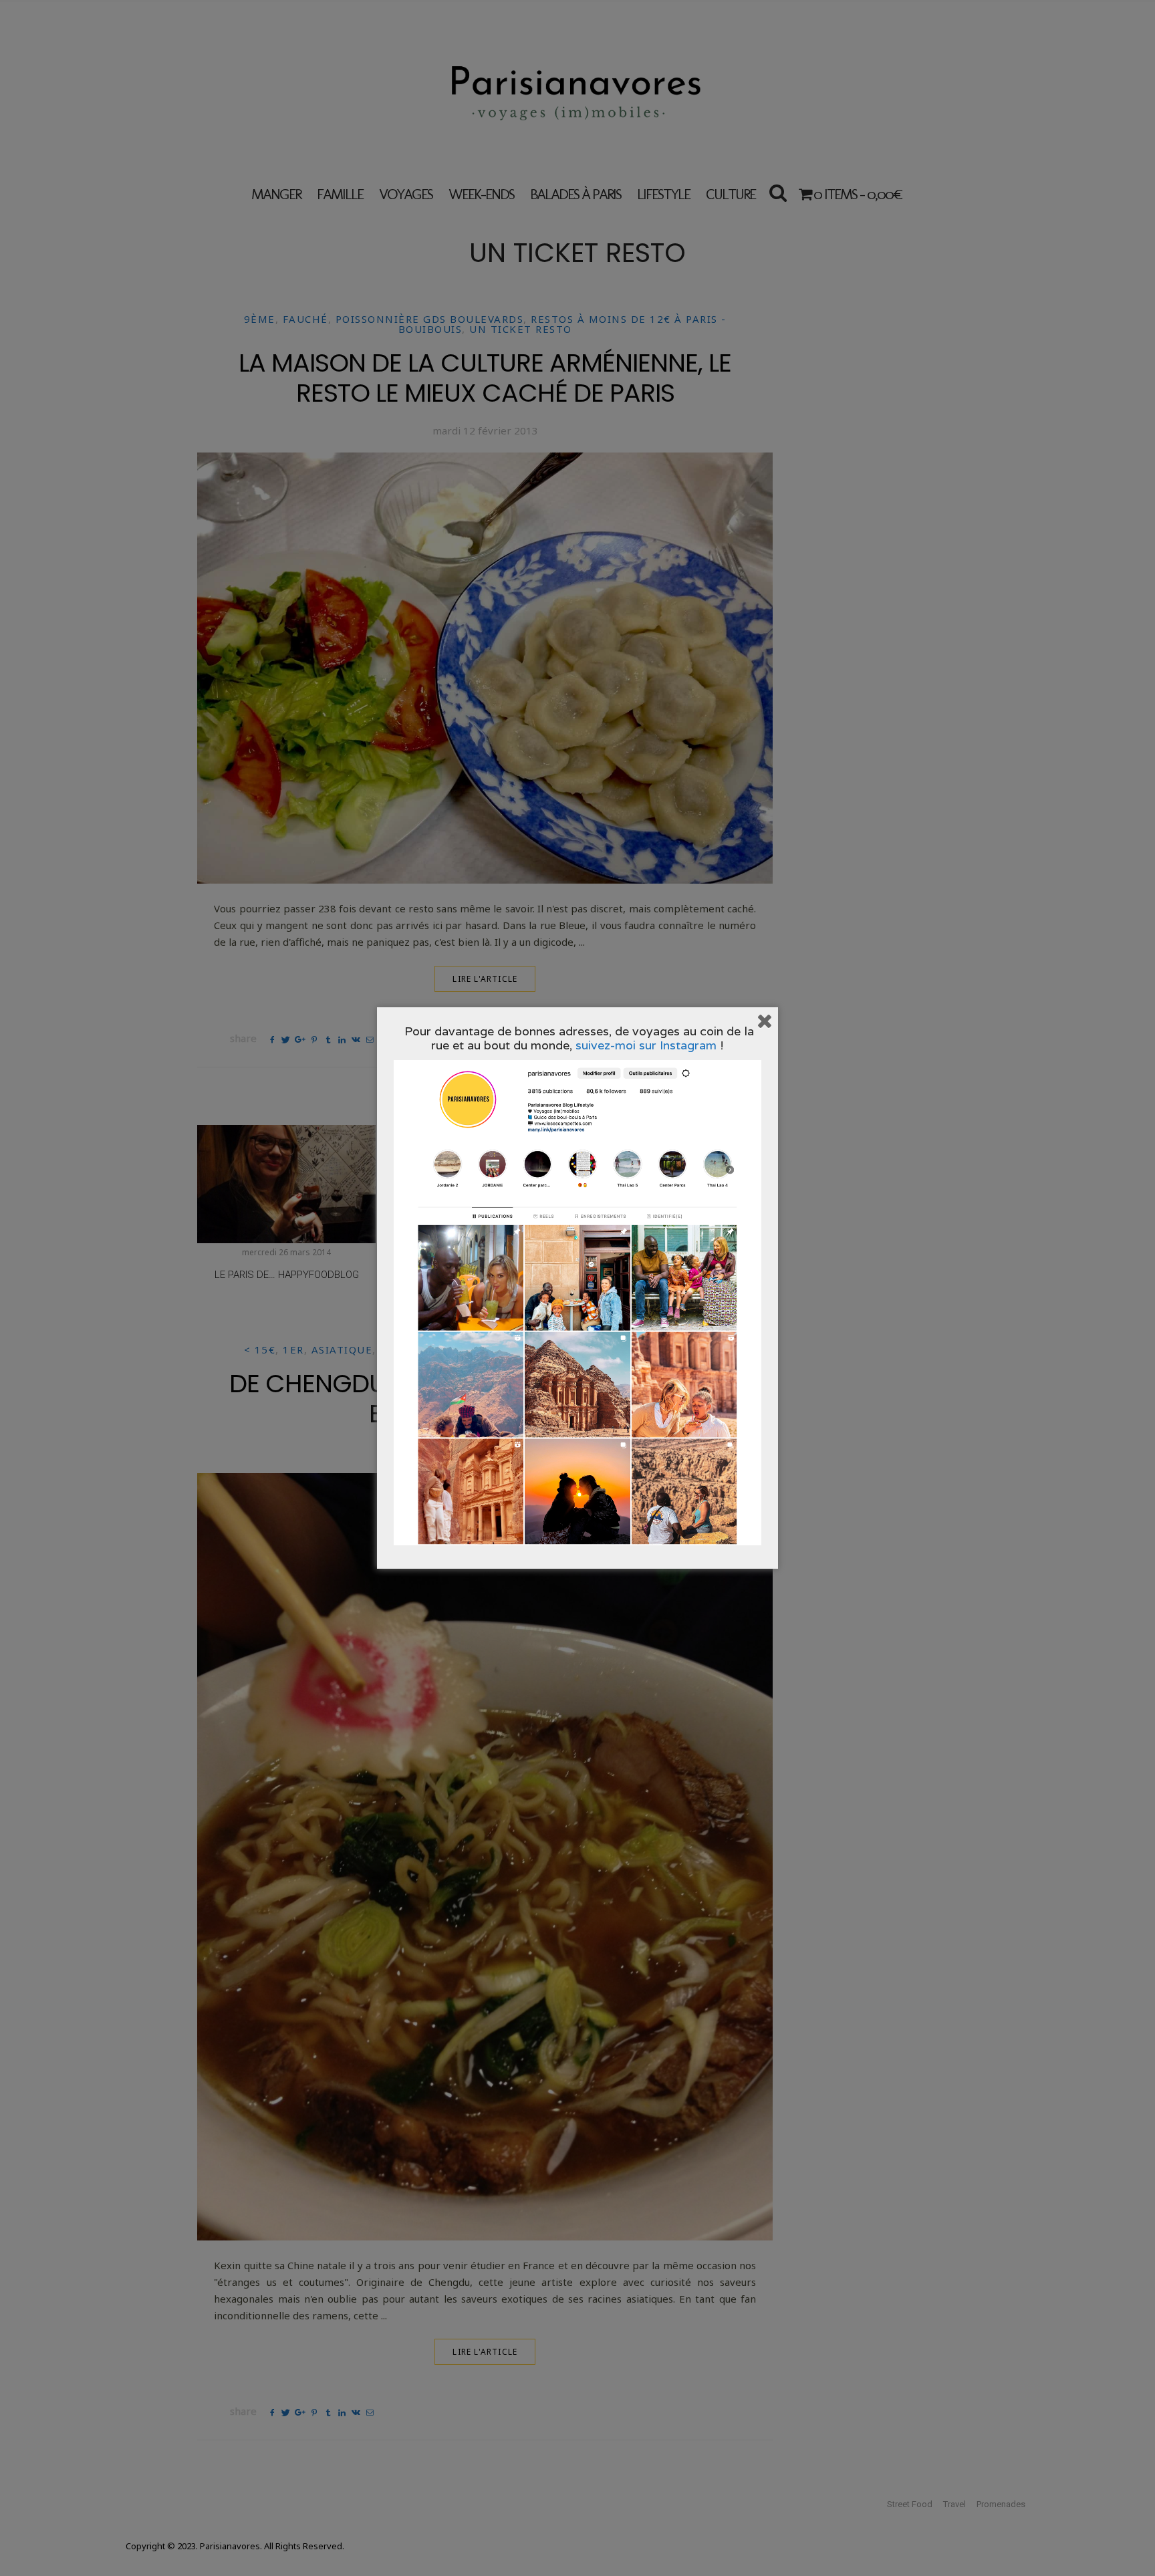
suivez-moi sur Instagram (646, 1045)
